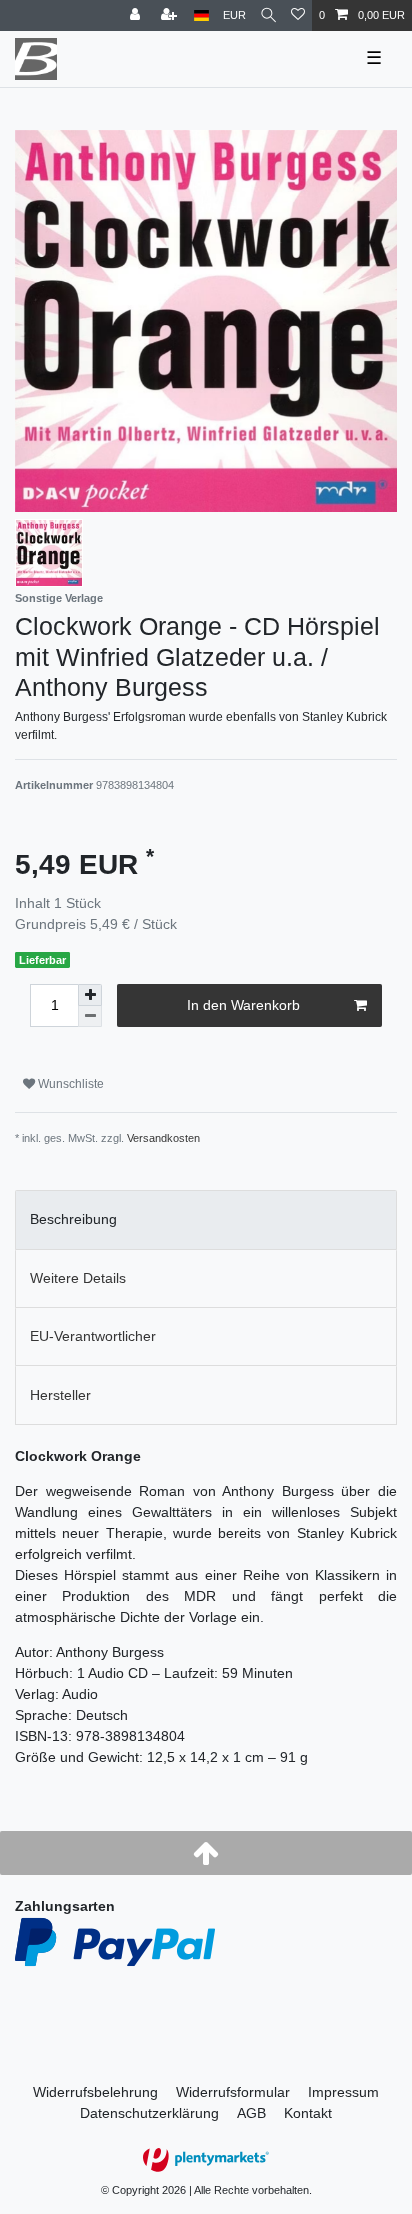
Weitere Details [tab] (78, 1278)
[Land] (201, 15)
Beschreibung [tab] (73, 1219)
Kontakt (308, 2113)
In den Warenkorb (243, 1005)
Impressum (343, 2092)
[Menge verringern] (90, 1016)
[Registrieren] (171, 15)
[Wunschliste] (298, 15)
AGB (251, 2113)
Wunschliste (69, 1084)
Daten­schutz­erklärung (149, 2113)
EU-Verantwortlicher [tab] (93, 1336)
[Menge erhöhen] (90, 995)
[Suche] (268, 15)
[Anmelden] (137, 15)
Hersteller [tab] (60, 1395)
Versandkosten (163, 1138)
